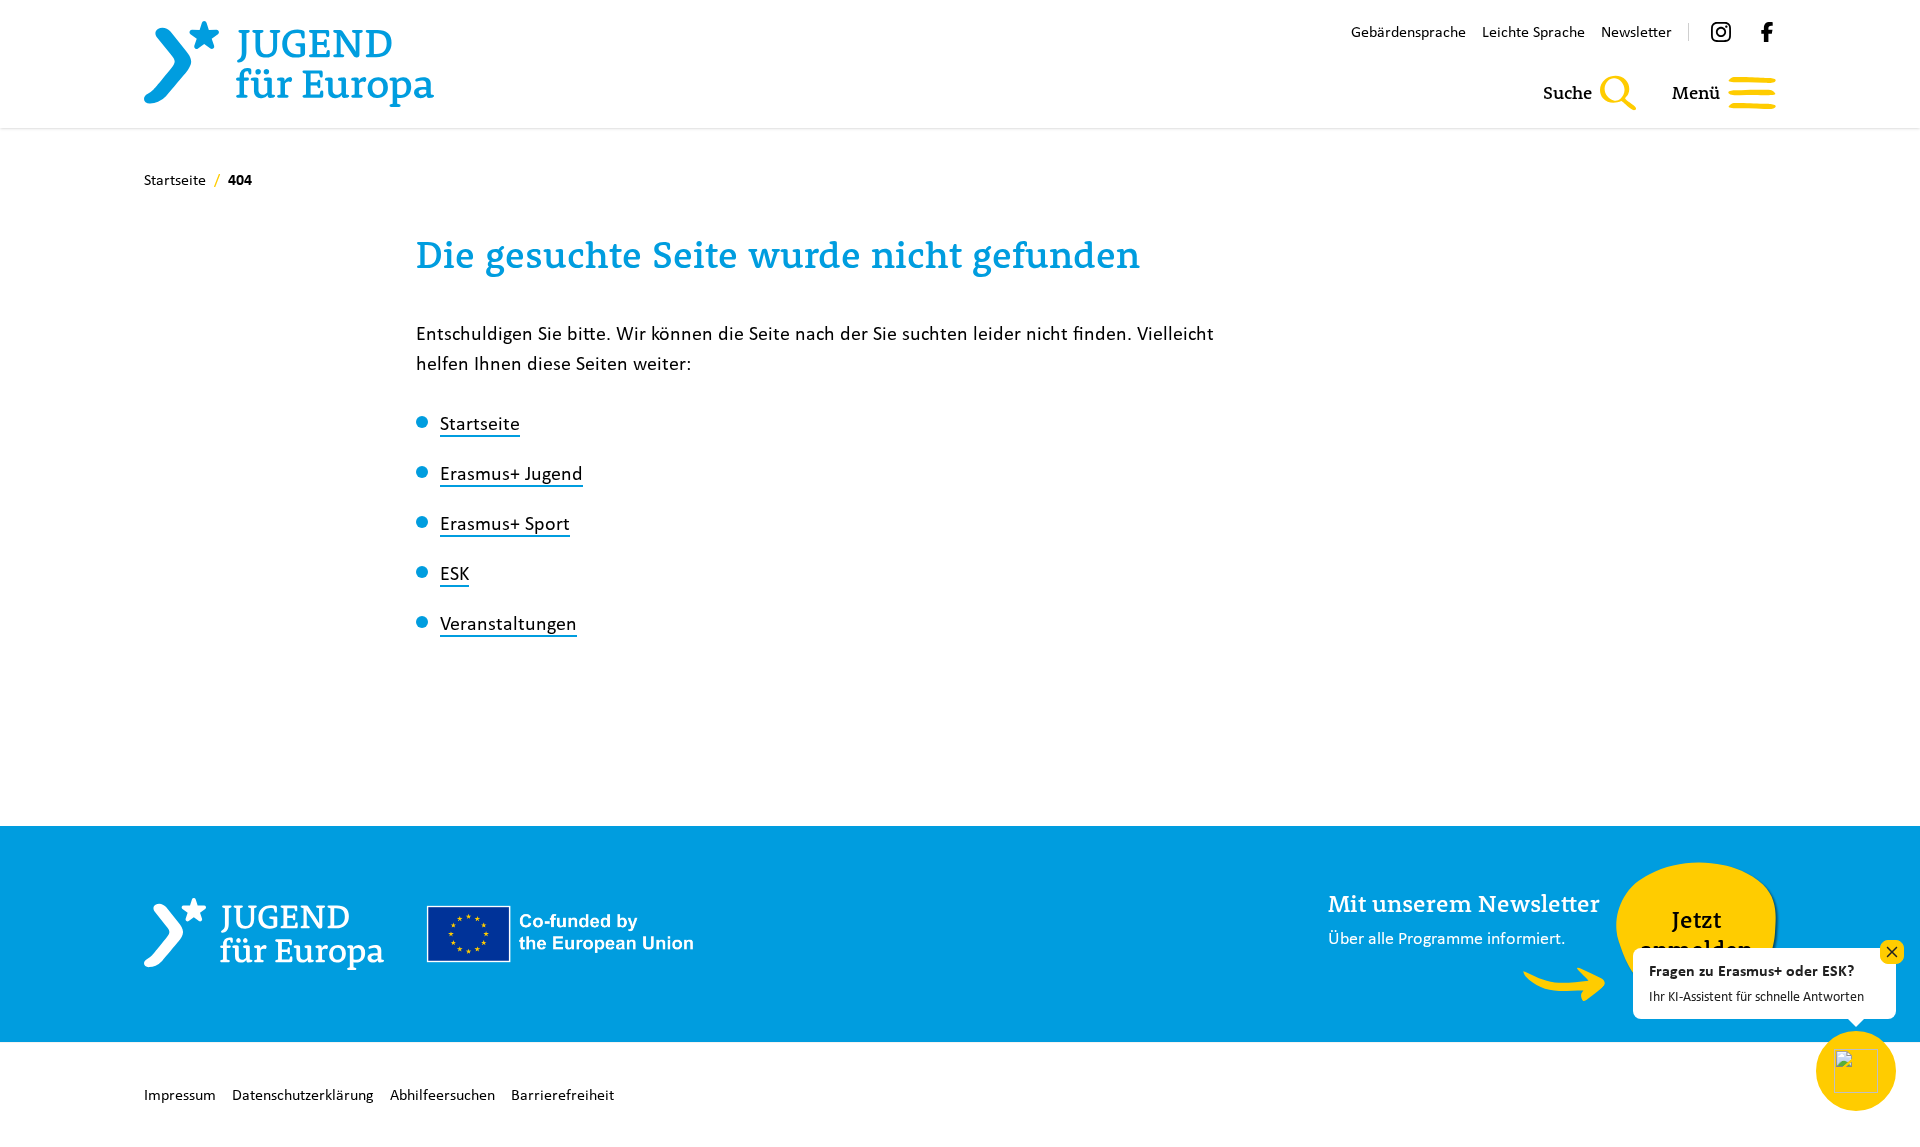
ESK (454, 572)
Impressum (180, 1094)
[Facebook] (1767, 32)
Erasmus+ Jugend (511, 472)
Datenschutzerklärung (303, 1094)
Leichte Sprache (1533, 31)
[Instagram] (1721, 32)
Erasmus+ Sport (505, 522)
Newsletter (1636, 31)
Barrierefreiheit (562, 1094)
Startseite (480, 422)
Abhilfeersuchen (442, 1094)
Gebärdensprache (1408, 31)
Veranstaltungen (508, 622)
